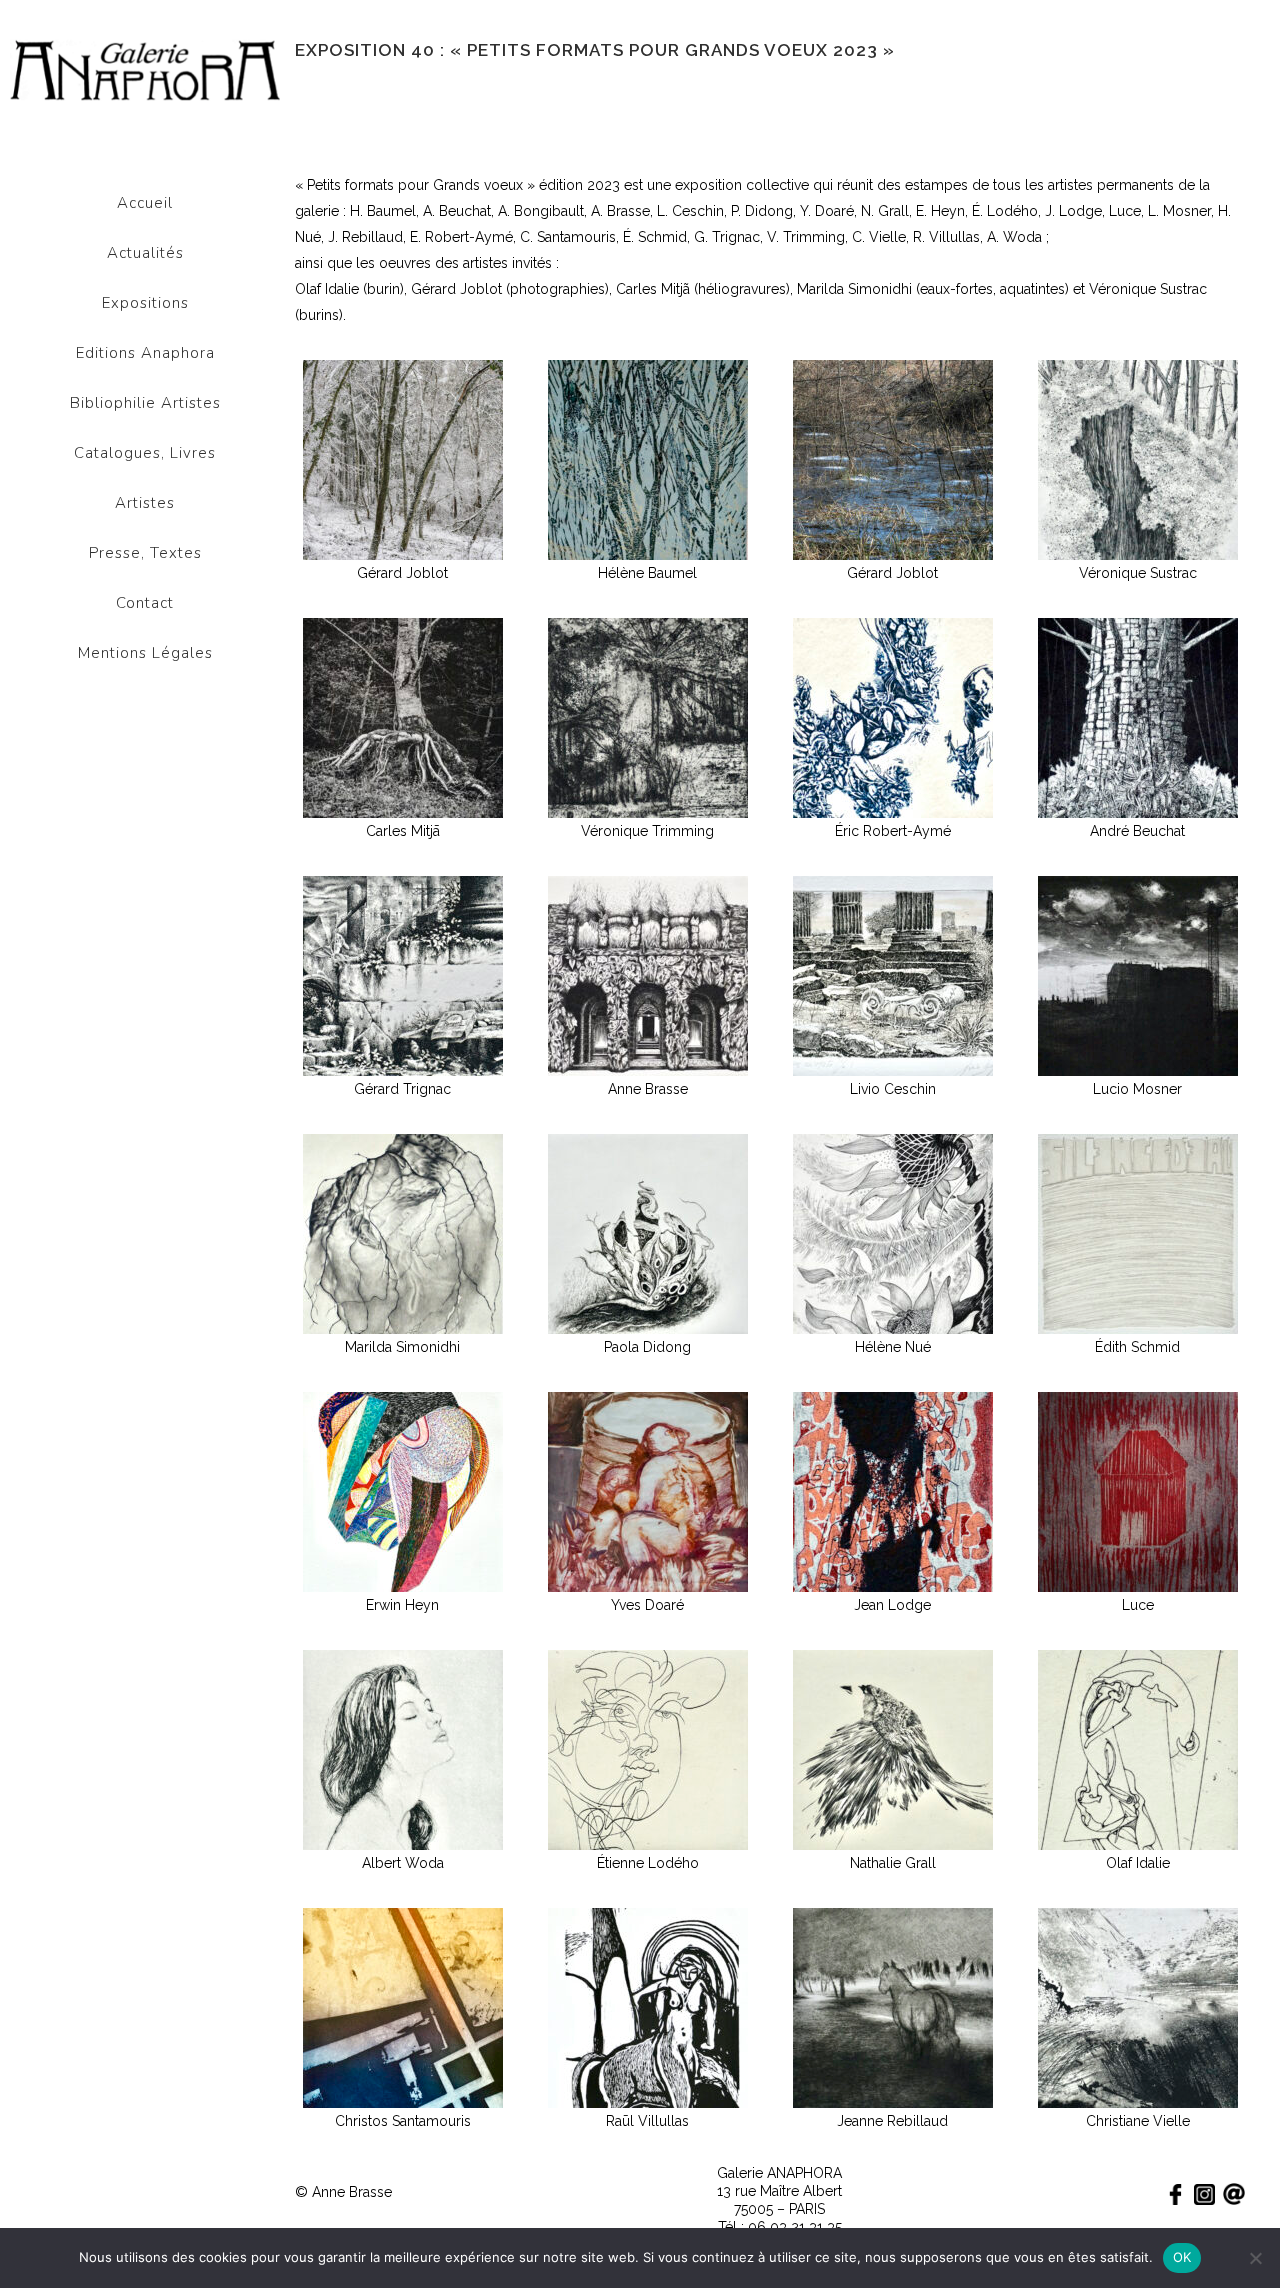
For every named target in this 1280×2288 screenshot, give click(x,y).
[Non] (1255, 2258)
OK (1182, 2257)
